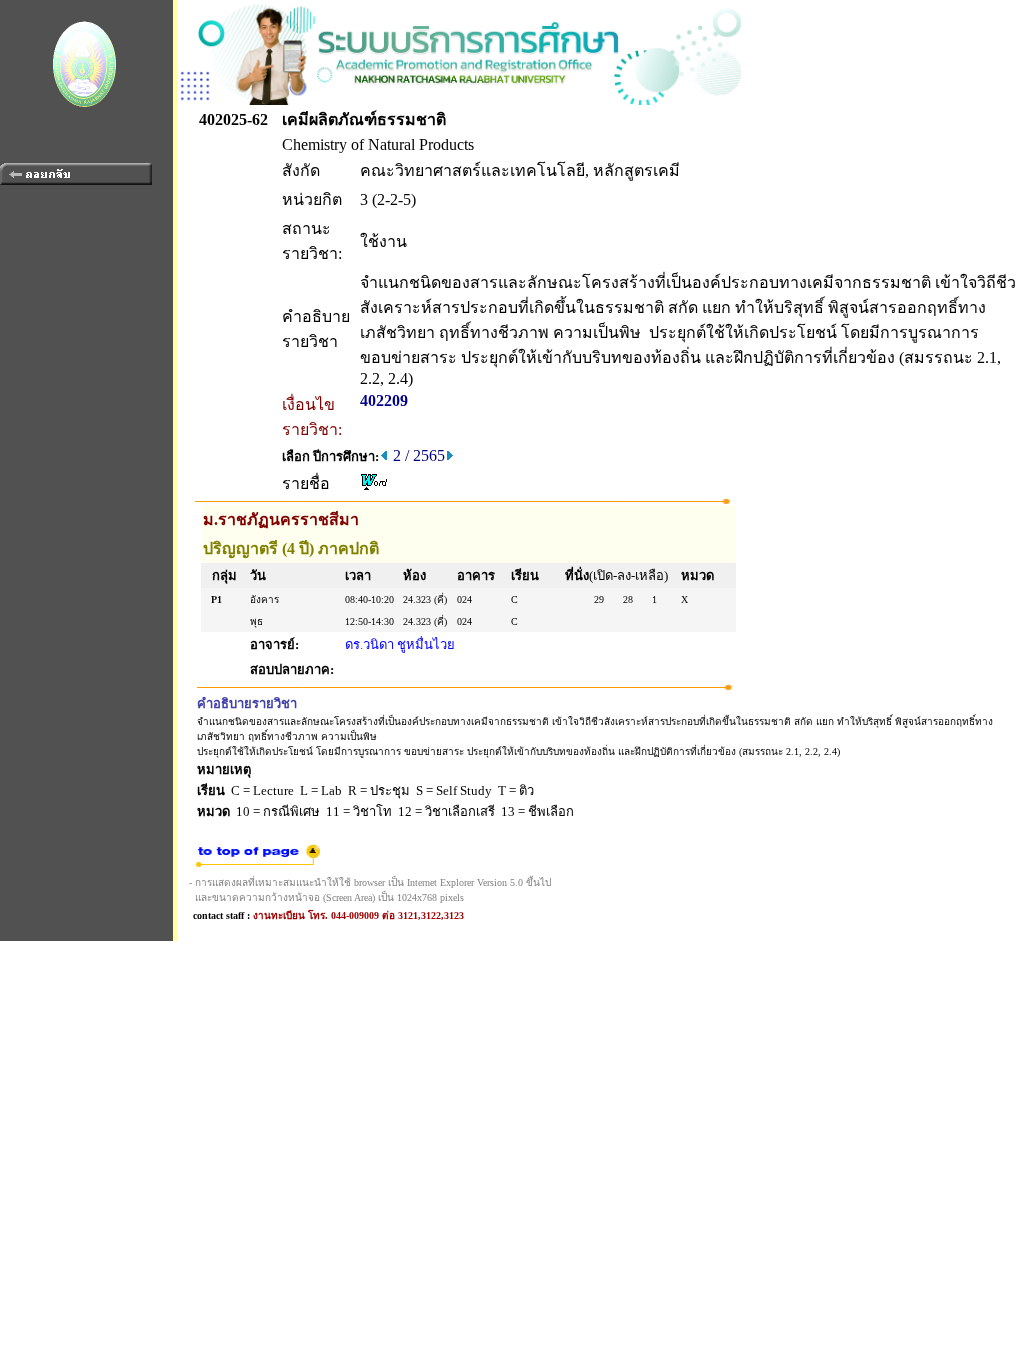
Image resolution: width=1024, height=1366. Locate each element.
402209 (384, 400)
